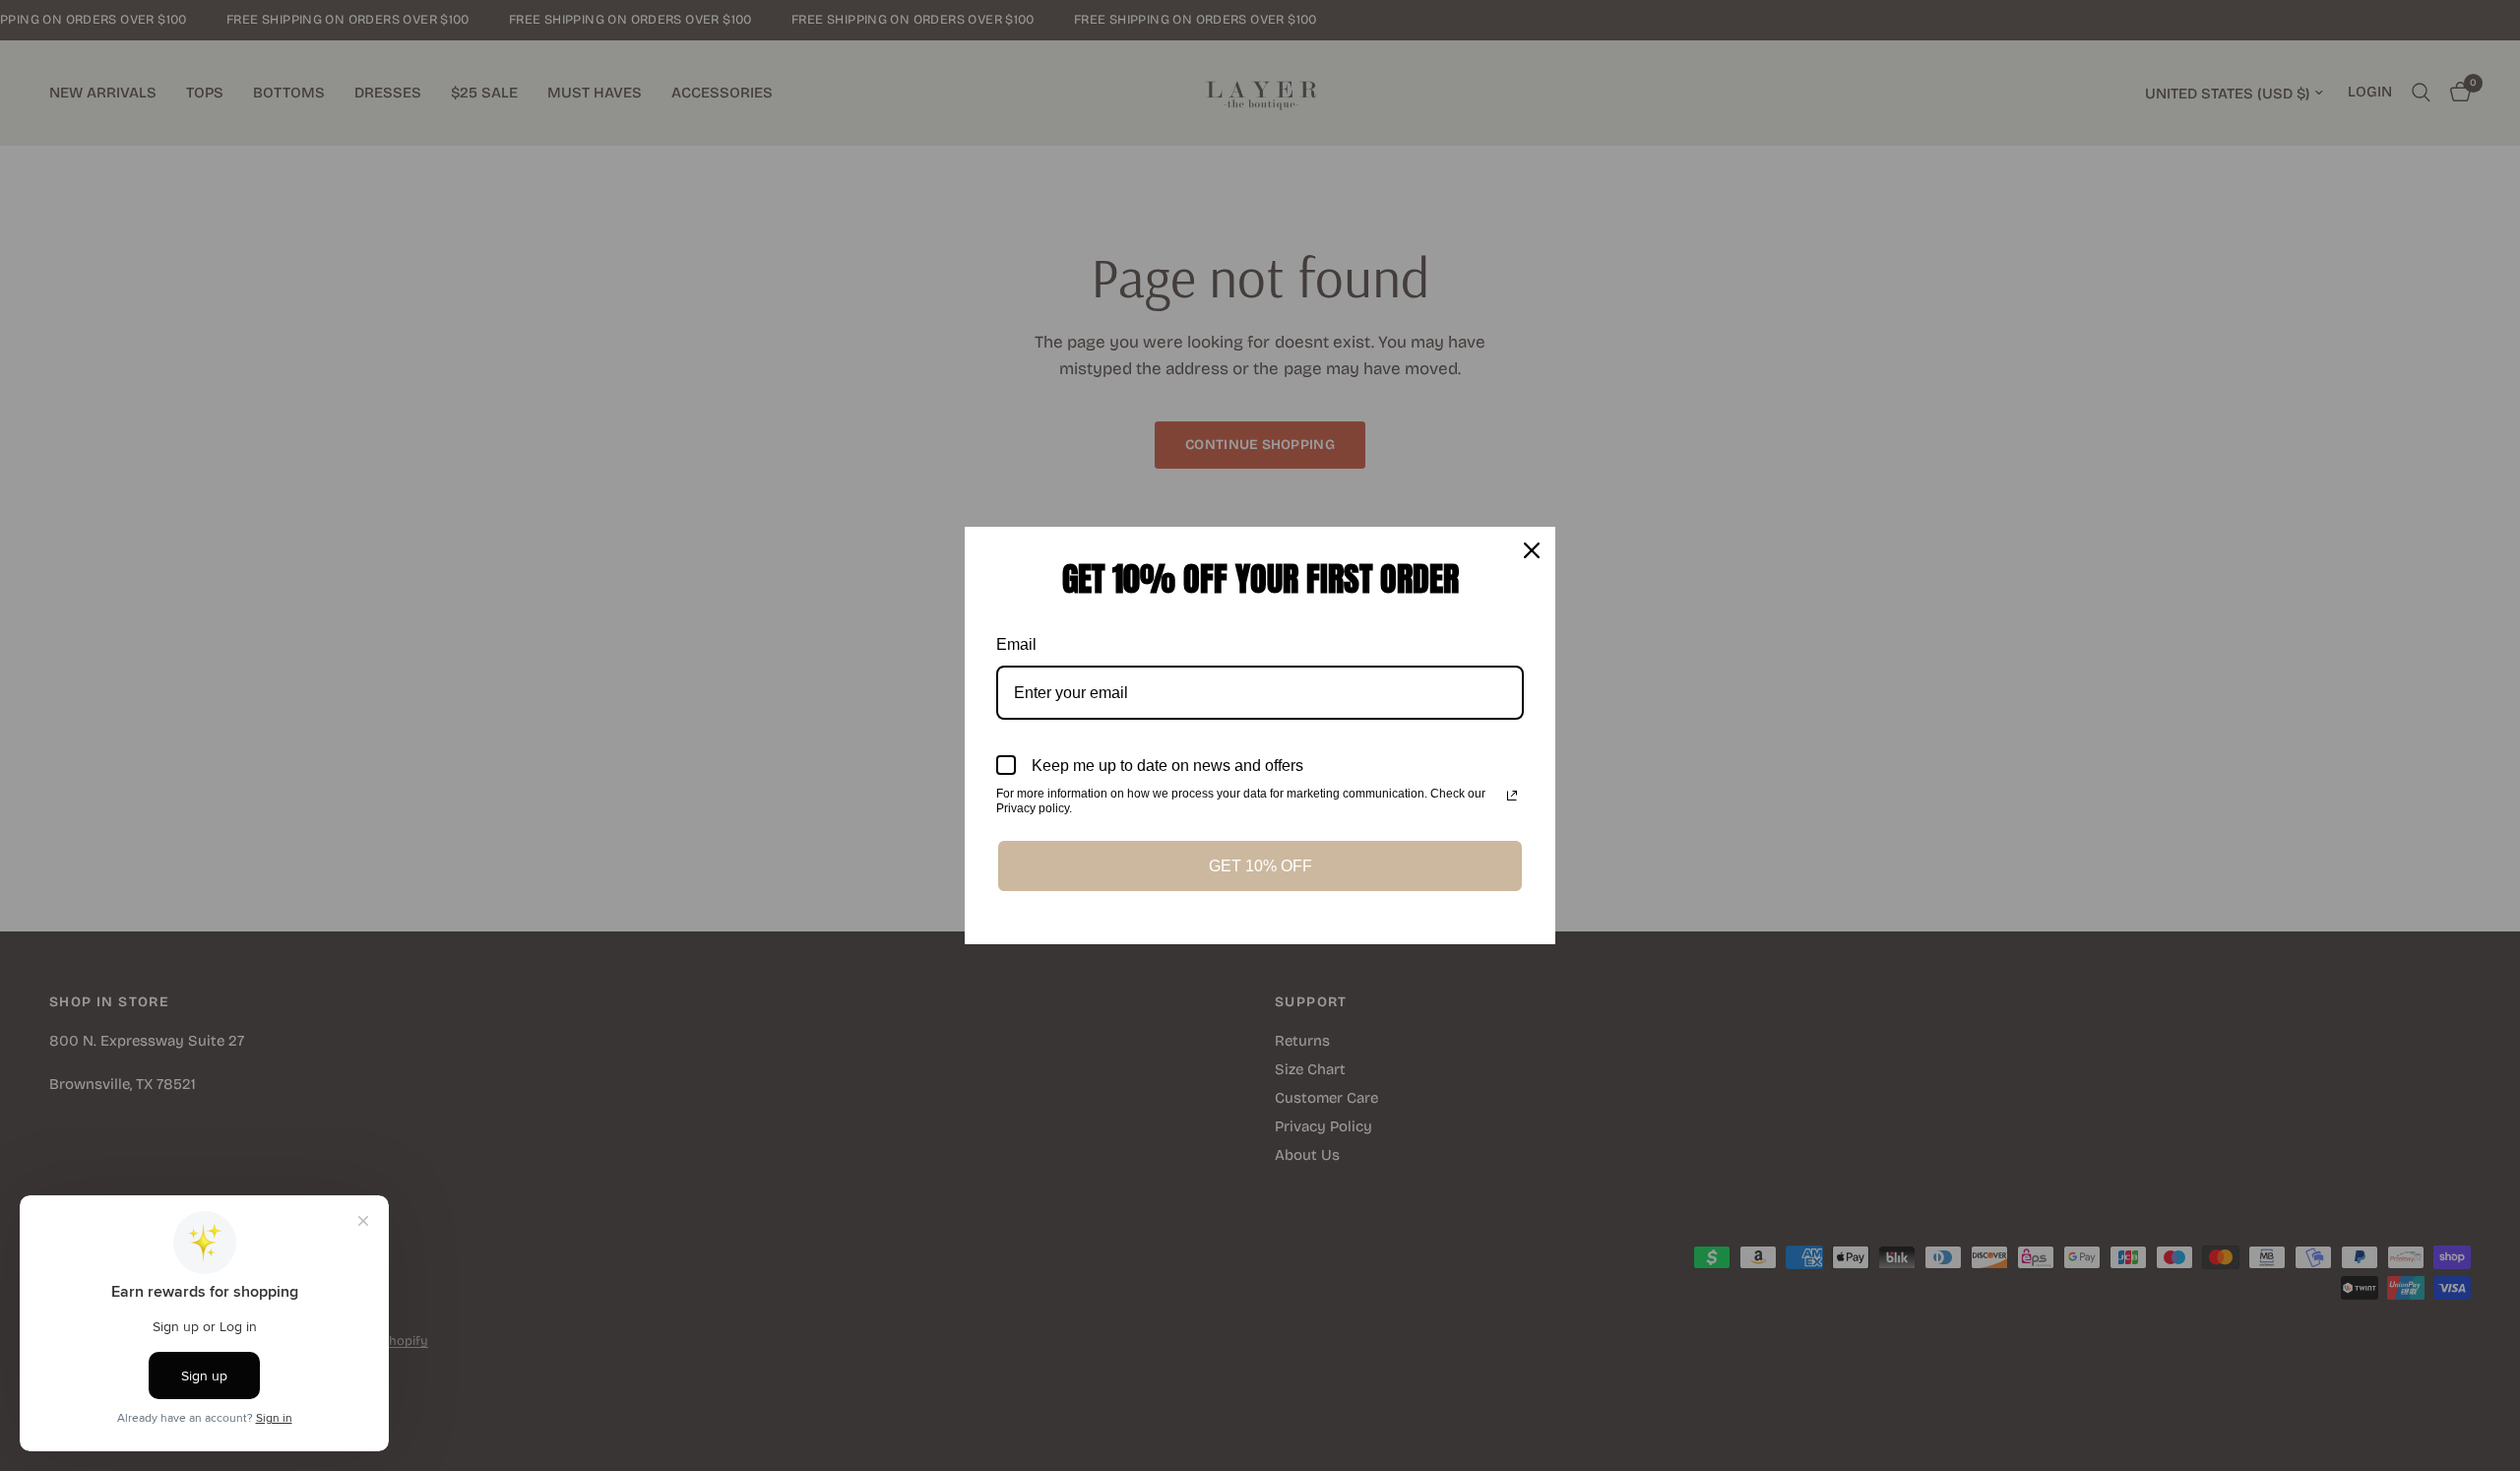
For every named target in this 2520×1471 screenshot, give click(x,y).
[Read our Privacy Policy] (1512, 796)
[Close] (1532, 550)
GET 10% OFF (1260, 866)
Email (1016, 644)
